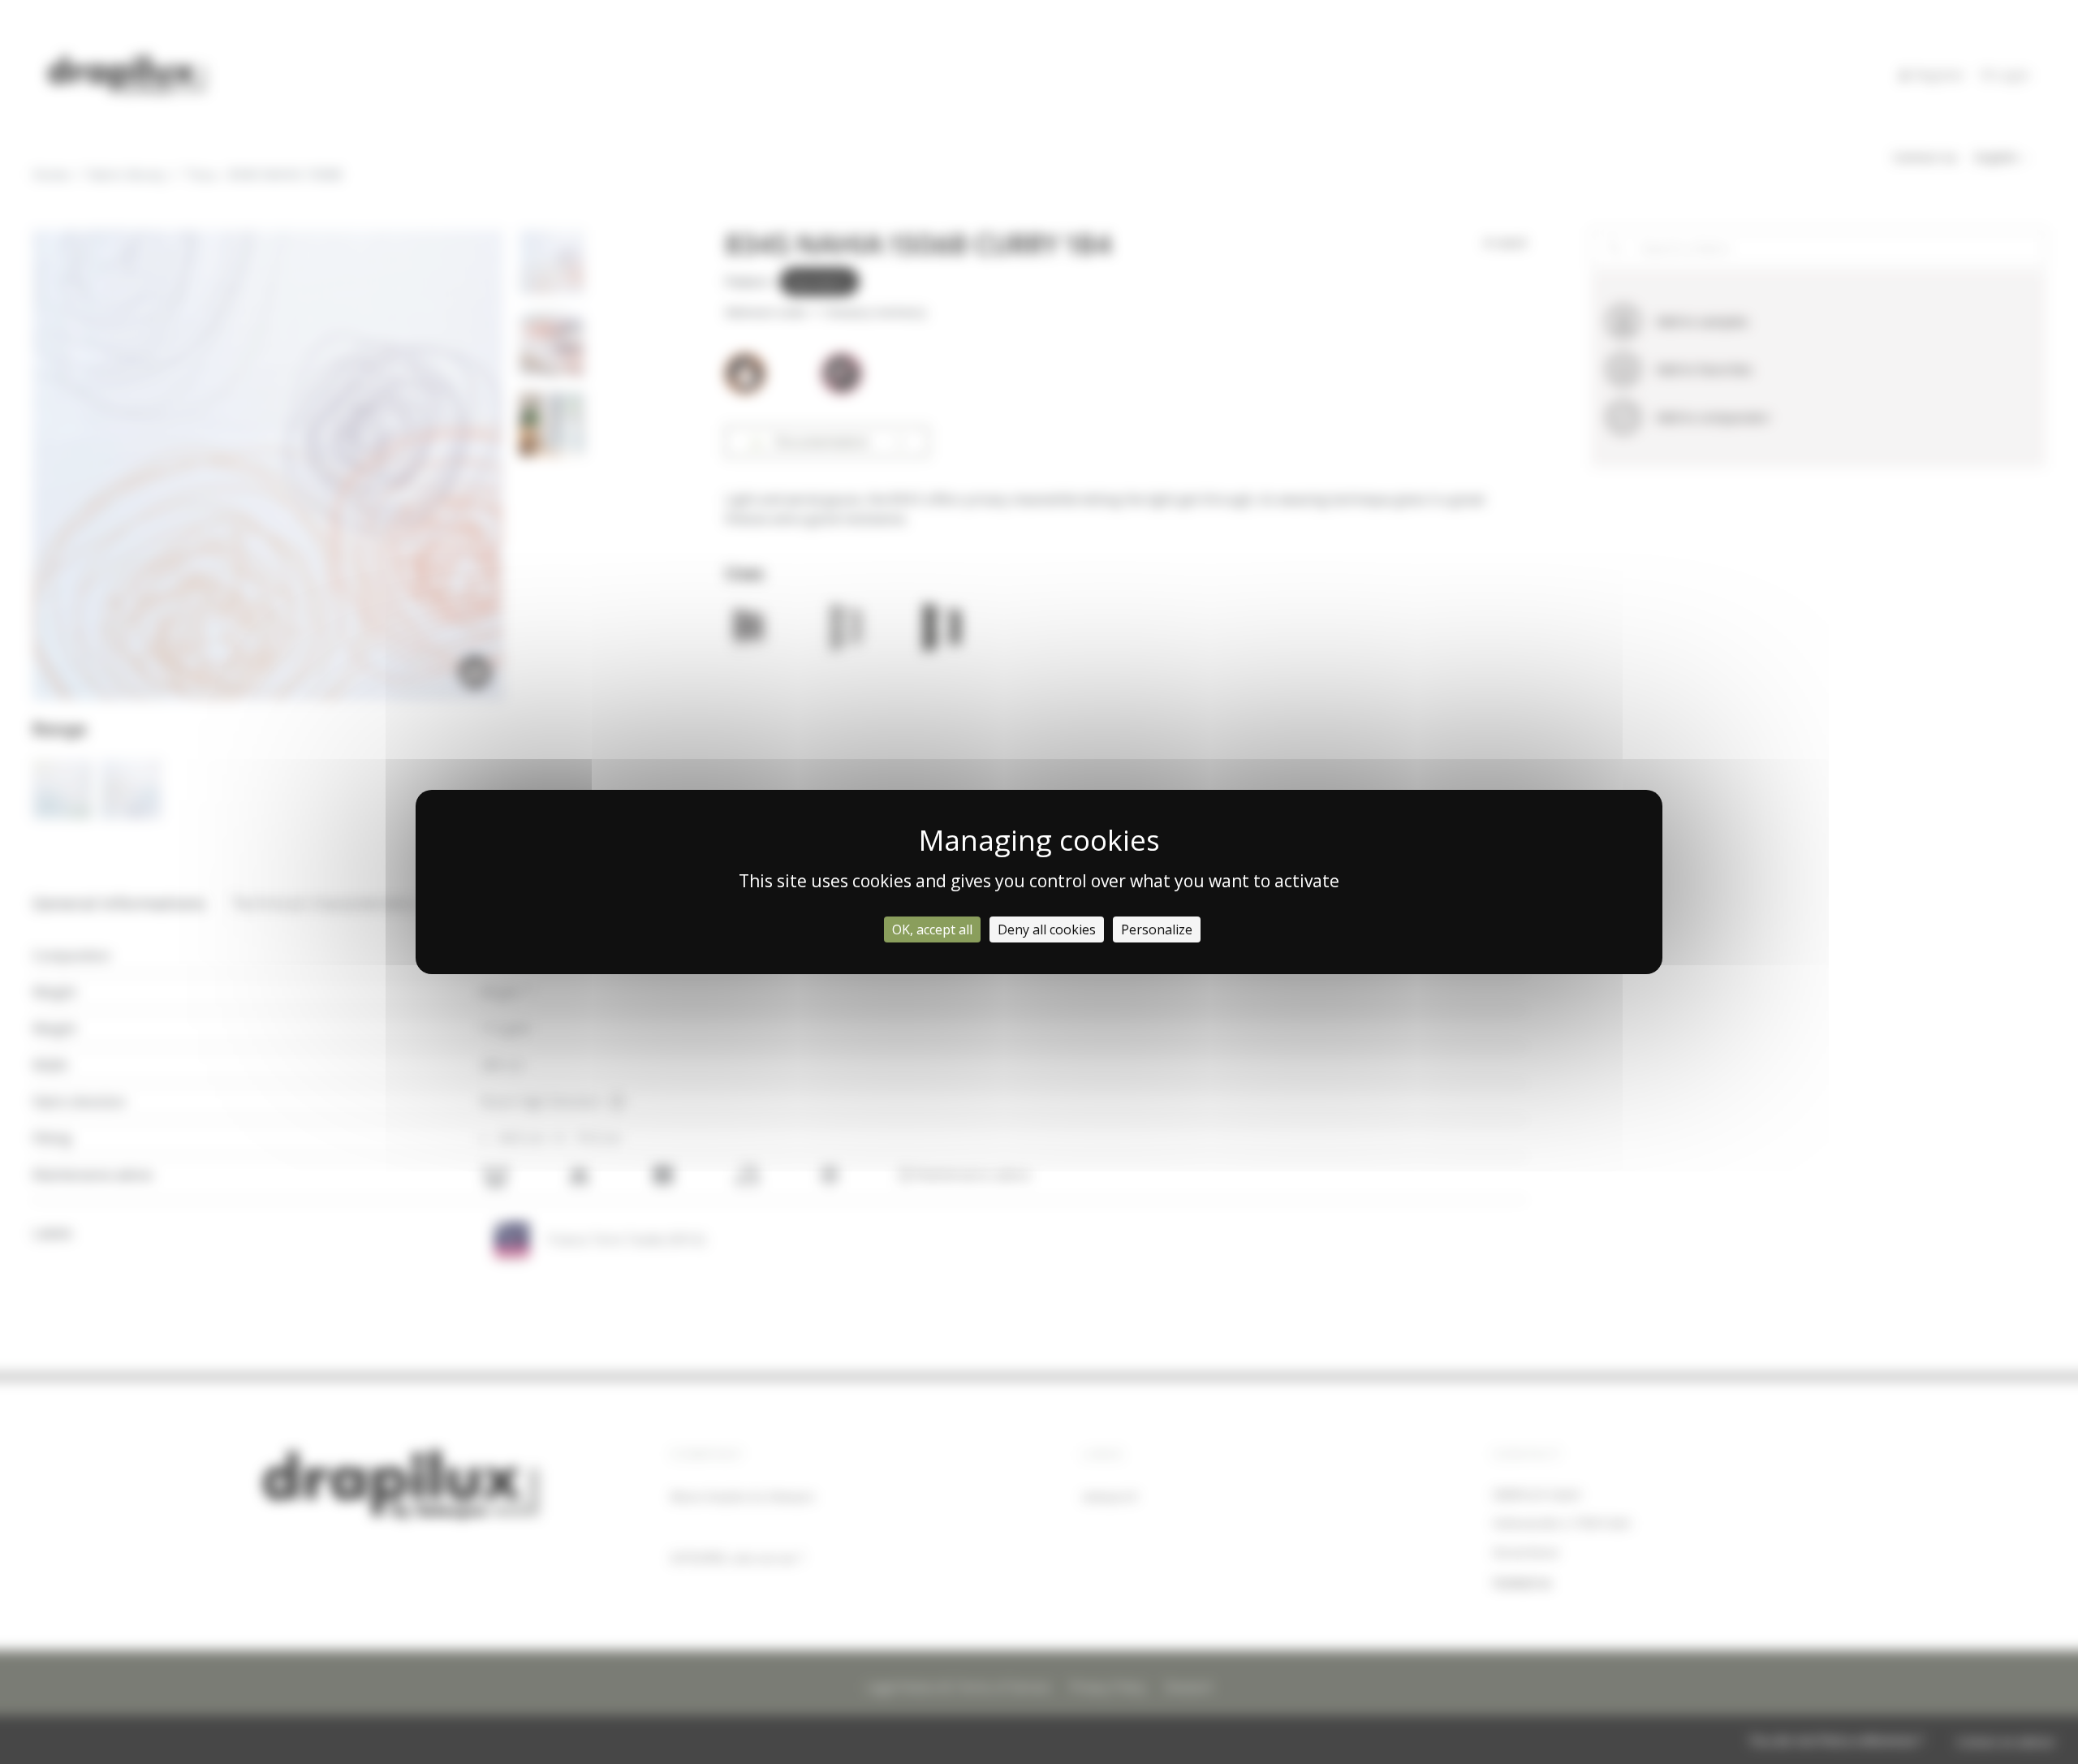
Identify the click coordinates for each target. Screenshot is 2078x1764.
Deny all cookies (1047, 929)
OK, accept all (932, 929)
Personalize (1157, 929)
